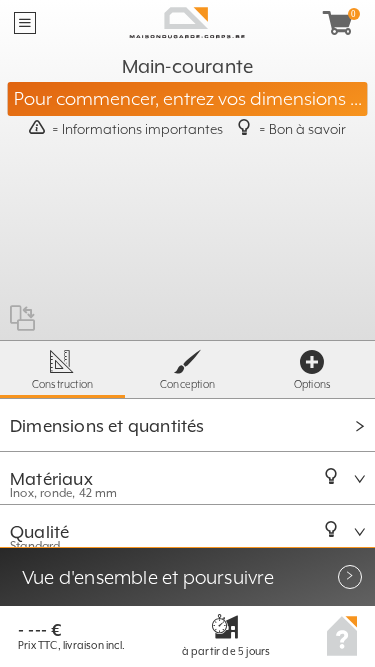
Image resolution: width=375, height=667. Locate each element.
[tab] (187, 425)
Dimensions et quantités (107, 426)
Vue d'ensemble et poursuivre (148, 577)
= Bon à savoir (302, 129)
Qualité (42, 532)
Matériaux (53, 479)
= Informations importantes (137, 129)
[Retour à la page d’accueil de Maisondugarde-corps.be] (187, 22)
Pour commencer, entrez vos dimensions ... (188, 98)
